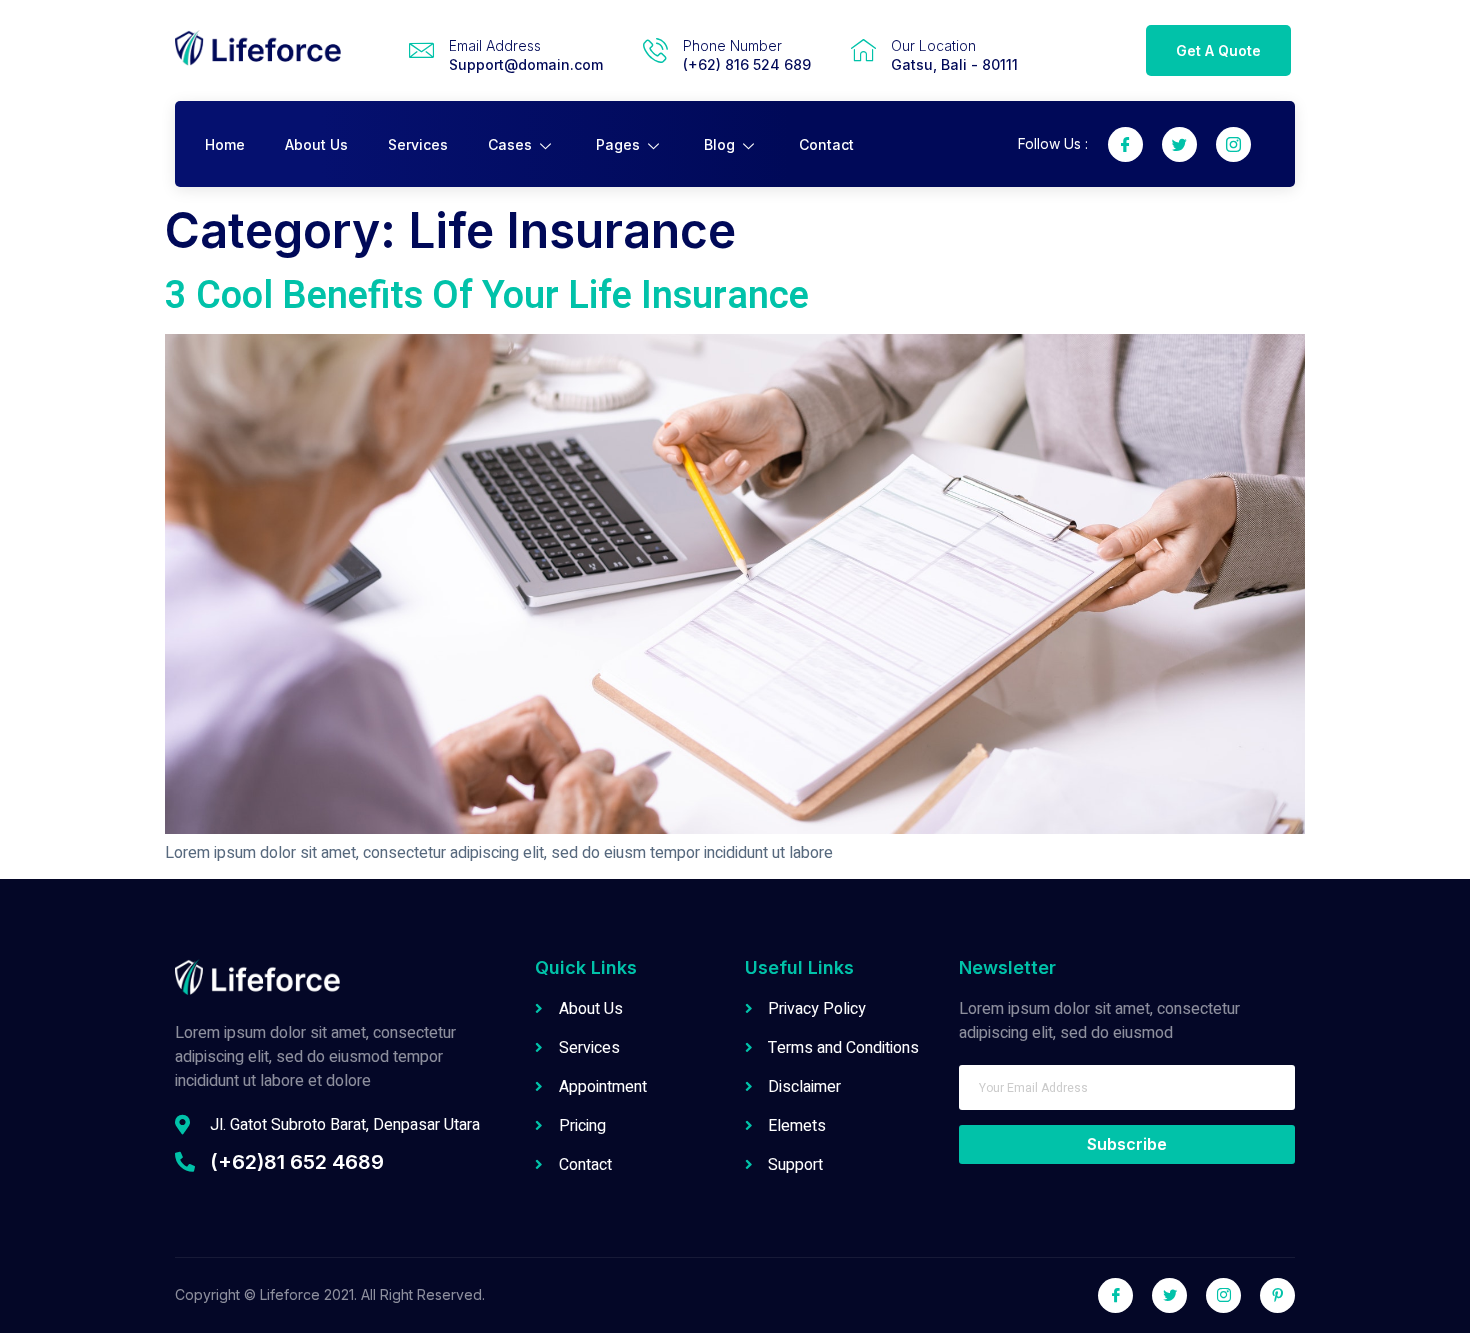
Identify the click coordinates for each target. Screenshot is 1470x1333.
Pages (618, 144)
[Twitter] (1179, 144)
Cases (510, 144)
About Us (316, 144)
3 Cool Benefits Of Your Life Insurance (487, 296)
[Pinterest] (1277, 1295)
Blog (719, 144)
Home (225, 144)
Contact (826, 144)
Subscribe (1127, 1144)
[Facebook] (1125, 144)
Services (418, 144)
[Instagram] (1233, 144)
